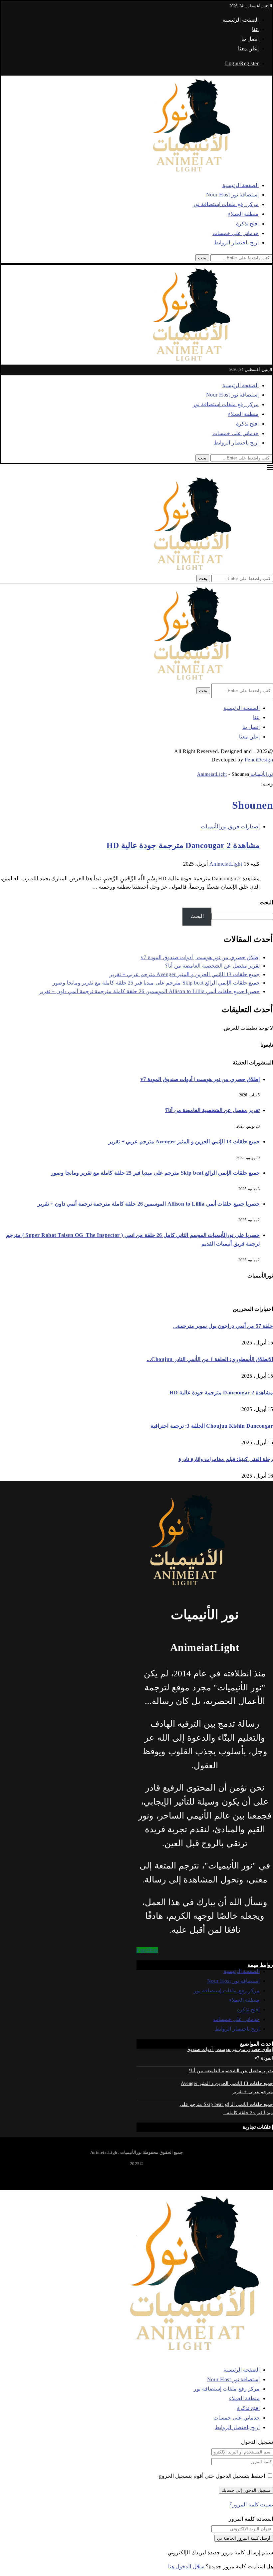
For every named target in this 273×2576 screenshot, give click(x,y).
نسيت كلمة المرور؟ (251, 2505)
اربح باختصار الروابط (236, 243)
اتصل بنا (250, 39)
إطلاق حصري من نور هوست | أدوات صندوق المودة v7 (200, 957)
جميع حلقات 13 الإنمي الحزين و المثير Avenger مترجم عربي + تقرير (185, 974)
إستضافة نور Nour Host (233, 195)
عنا (255, 29)
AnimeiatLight (226, 864)
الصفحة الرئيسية (241, 20)
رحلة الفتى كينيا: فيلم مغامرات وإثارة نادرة (226, 1459)
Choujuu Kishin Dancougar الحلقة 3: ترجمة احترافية (212, 1426)
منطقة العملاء (244, 214)
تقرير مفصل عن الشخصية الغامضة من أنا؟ (212, 966)
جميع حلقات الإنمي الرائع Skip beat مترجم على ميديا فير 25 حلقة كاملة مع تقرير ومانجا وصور (156, 983)
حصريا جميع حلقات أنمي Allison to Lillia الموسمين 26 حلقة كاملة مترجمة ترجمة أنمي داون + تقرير (149, 991)
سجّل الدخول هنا (186, 2567)
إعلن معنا (249, 48)
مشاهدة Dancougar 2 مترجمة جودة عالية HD (183, 845)
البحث (266, 902)
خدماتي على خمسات (236, 233)
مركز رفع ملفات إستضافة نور (226, 204)
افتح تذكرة (248, 224)
